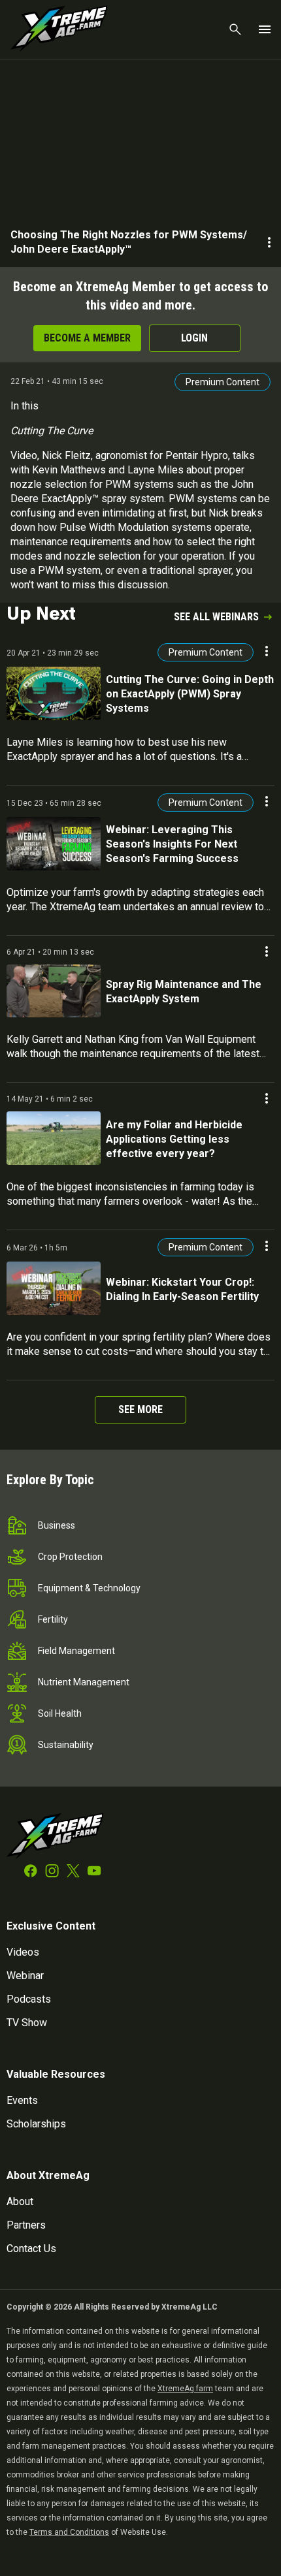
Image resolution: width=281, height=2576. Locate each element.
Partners (26, 2225)
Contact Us (31, 2249)
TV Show (27, 2023)
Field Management (76, 1651)
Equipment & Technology (89, 1588)
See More (140, 1409)
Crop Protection (70, 1557)
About (20, 2202)
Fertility (53, 1619)
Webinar (25, 1976)
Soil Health (60, 1713)
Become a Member (87, 338)
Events (22, 2100)
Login (194, 338)
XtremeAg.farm (185, 2389)
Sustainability (66, 1745)
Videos (23, 1952)
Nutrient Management (84, 1682)
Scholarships (36, 2124)
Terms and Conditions (69, 2532)
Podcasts (29, 1999)
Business (57, 1525)
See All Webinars (216, 617)
